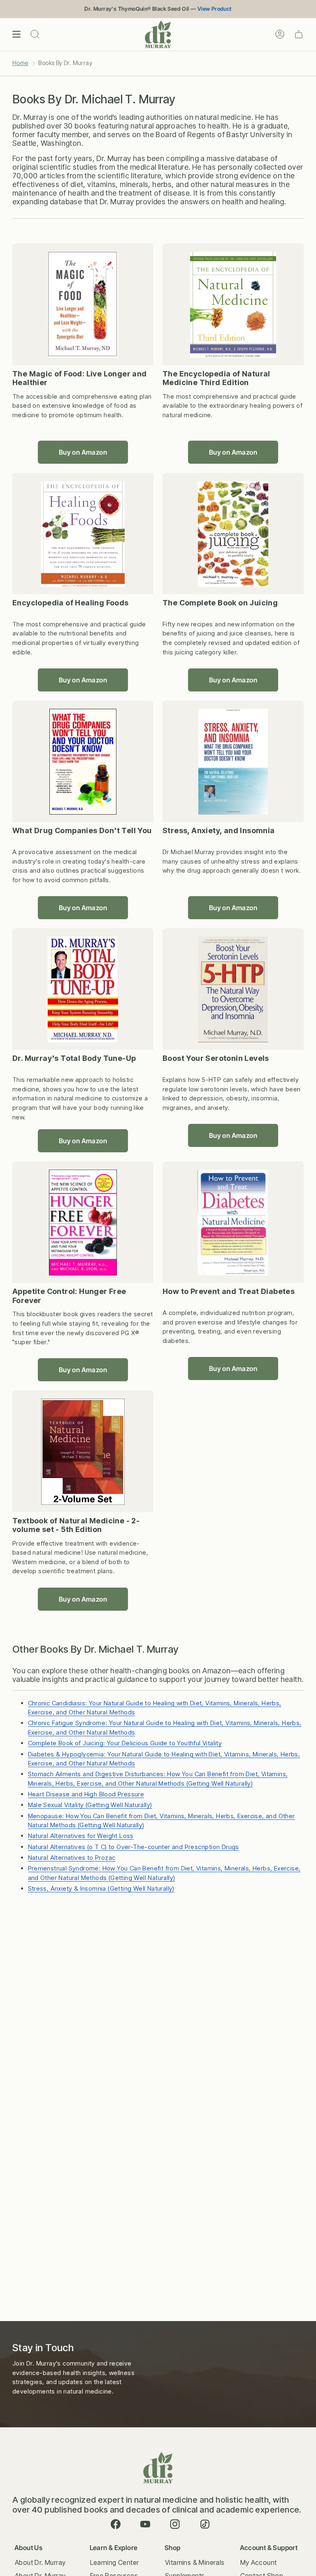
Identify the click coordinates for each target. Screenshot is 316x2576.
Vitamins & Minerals (195, 2562)
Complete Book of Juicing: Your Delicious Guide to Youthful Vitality (125, 1743)
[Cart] (299, 34)
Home (20, 63)
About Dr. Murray (40, 2562)
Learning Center (115, 2562)
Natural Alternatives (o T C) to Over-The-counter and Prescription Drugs (134, 1847)
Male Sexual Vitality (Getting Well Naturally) (90, 1805)
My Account (259, 2562)
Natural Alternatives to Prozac (72, 1858)
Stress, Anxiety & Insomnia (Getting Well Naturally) (101, 1888)
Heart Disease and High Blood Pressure (86, 1794)
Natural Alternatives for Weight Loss (81, 1836)
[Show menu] (16, 34)
